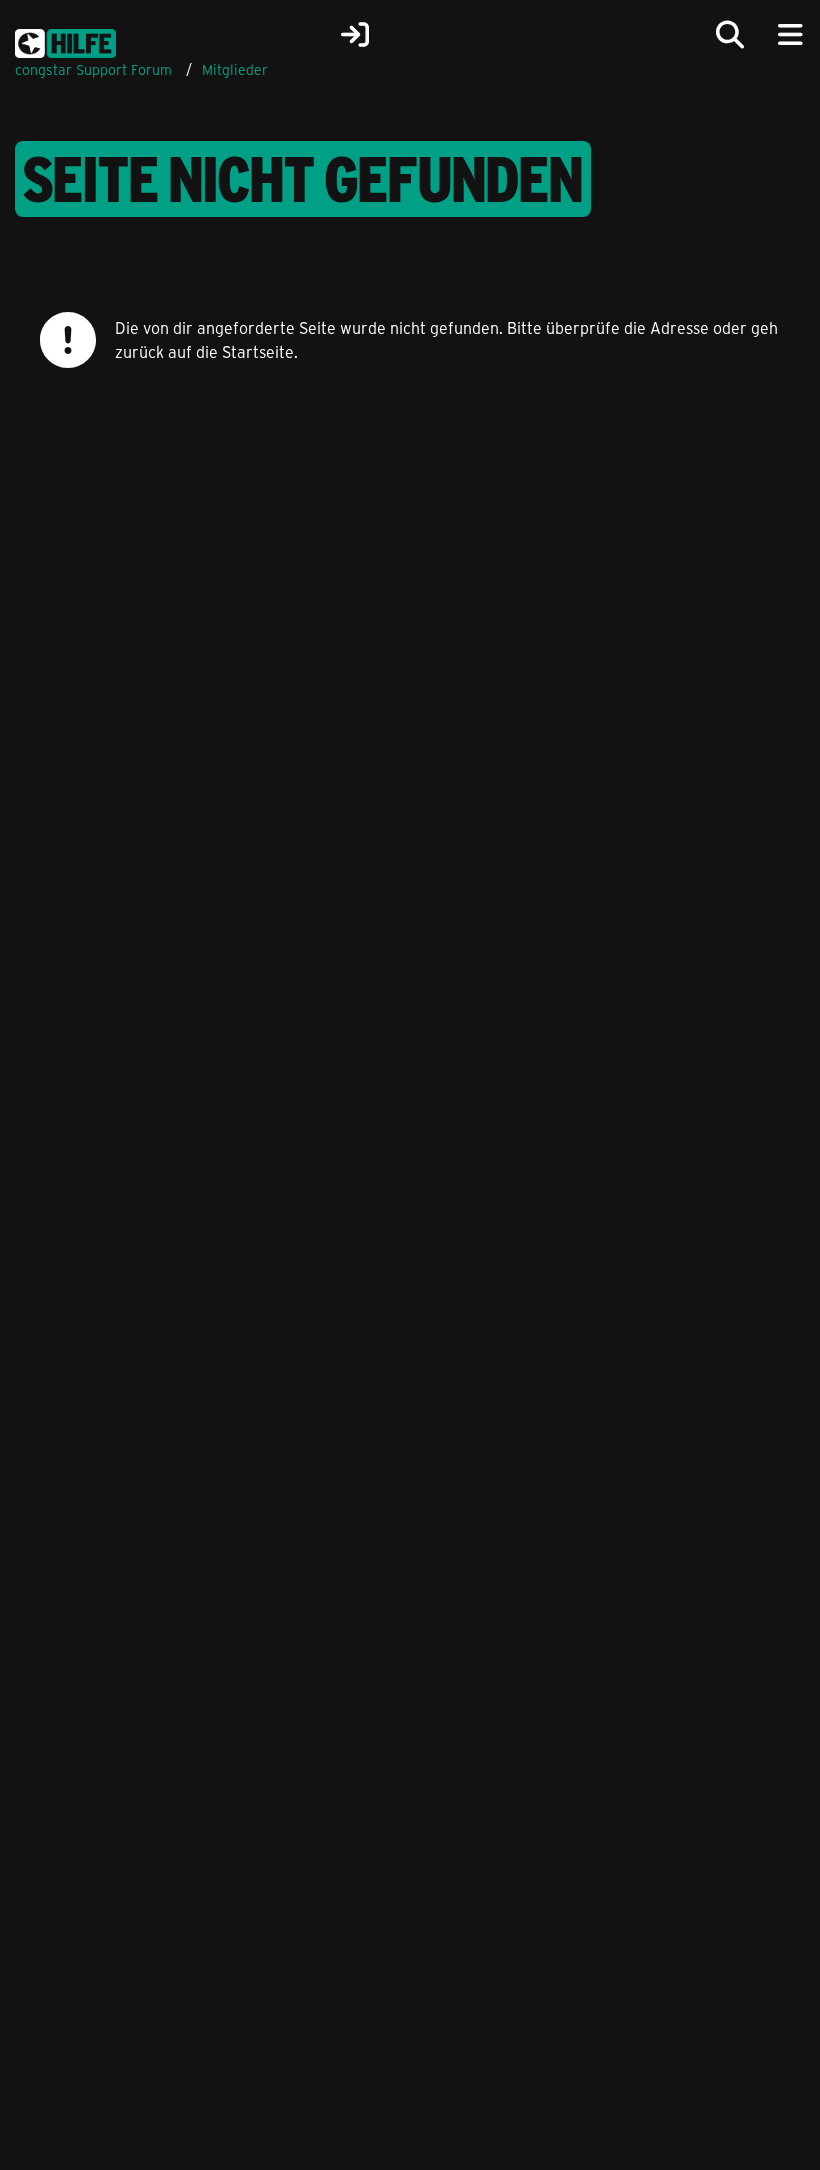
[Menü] (790, 35)
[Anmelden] (355, 35)
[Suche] (730, 35)
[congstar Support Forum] (65, 40)
